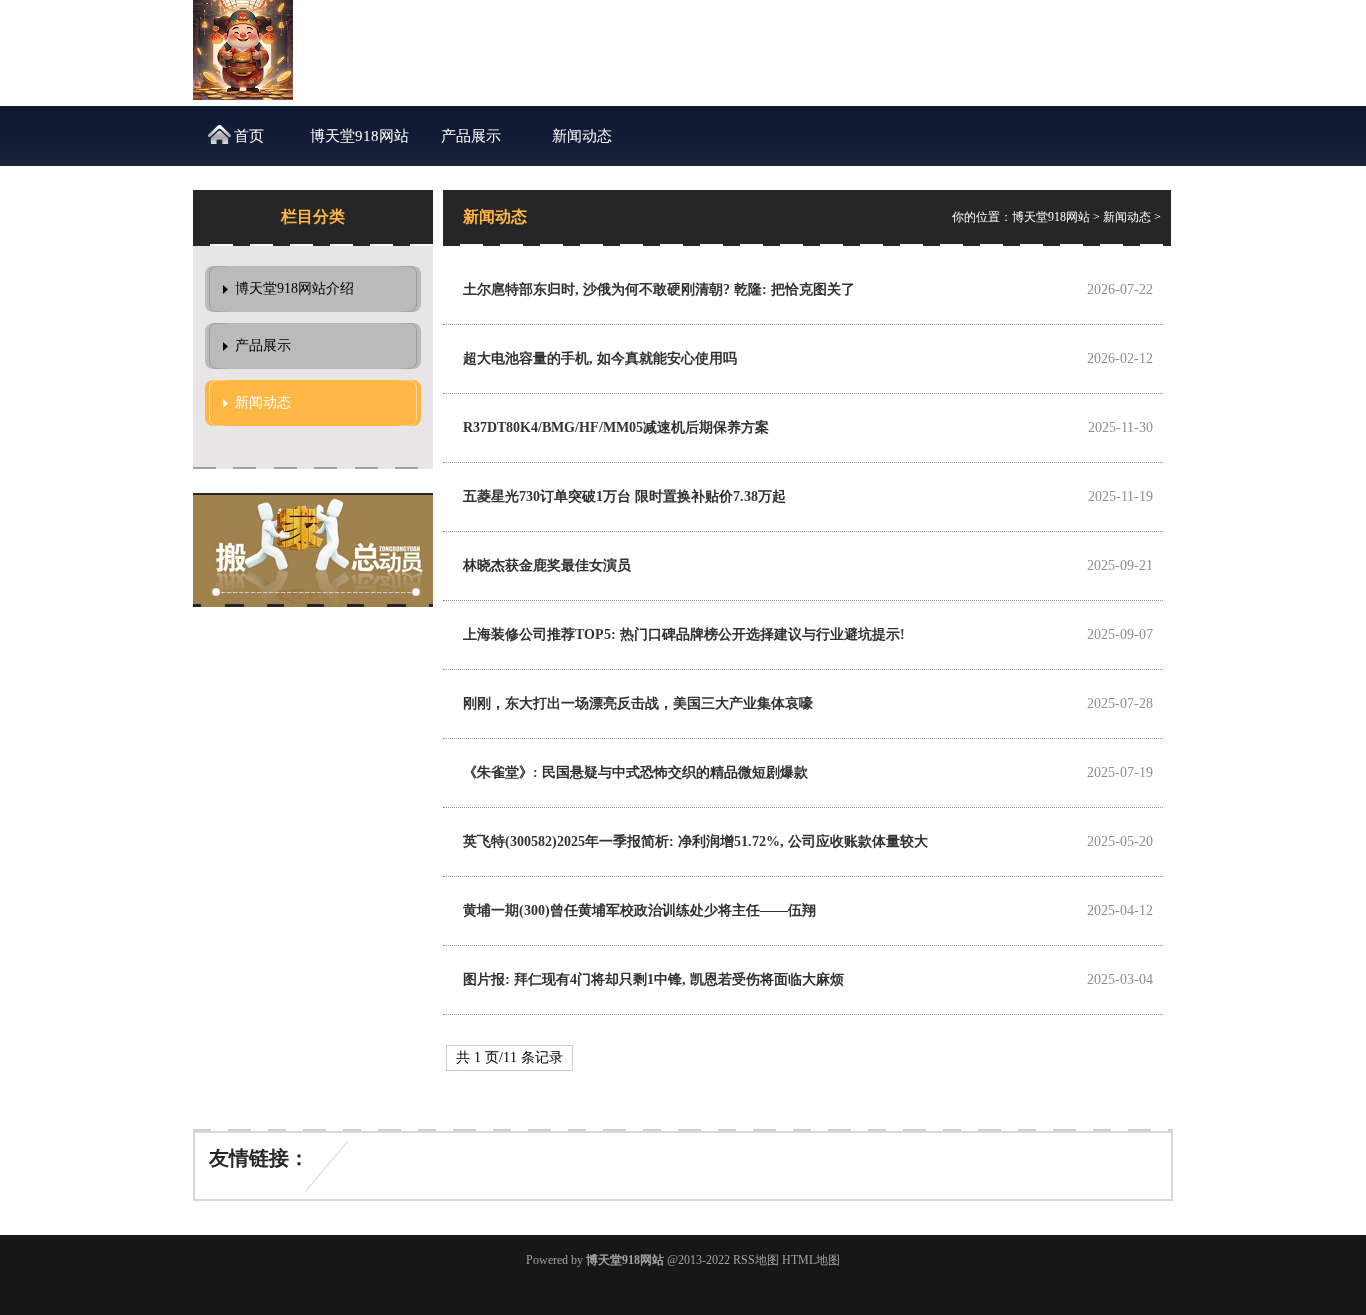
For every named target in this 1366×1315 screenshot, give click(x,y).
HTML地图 (811, 1260)
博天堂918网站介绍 (359, 147)
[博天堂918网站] (243, 95)
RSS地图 (756, 1260)
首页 (249, 136)
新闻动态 (582, 136)
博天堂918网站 (1051, 217)
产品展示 (471, 136)
